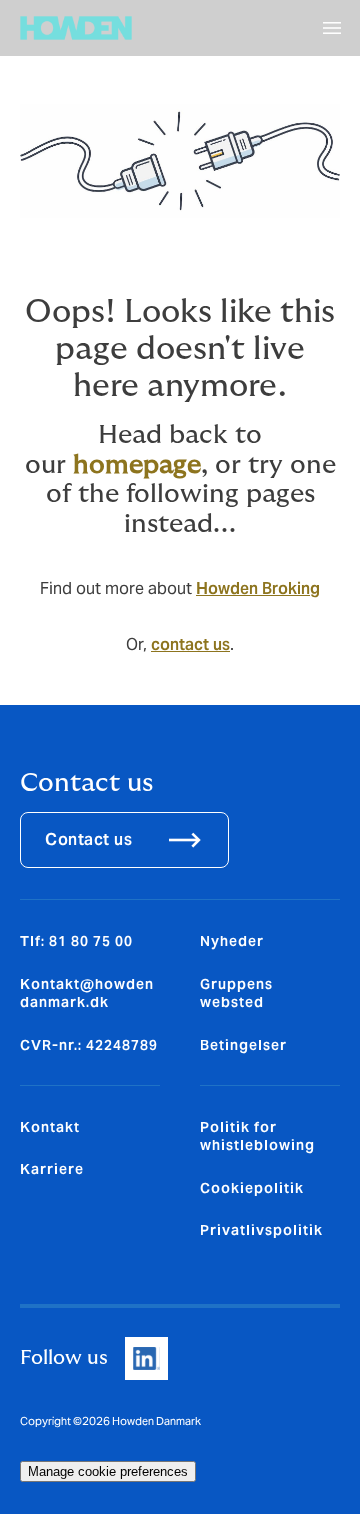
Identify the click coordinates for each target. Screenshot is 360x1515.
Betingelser (243, 1045)
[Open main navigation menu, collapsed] (332, 28)
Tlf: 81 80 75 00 (76, 941)
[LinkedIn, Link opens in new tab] (146, 1358)
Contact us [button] (88, 839)
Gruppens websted (236, 993)
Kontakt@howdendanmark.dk (87, 993)
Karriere (52, 1169)
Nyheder (232, 941)
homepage (137, 465)
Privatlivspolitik (261, 1230)
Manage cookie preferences (108, 1471)
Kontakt (50, 1127)
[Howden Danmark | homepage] (76, 28)
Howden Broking (258, 588)
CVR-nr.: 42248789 (89, 1045)
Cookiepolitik (252, 1188)
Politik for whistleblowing (257, 1136)
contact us (190, 644)
